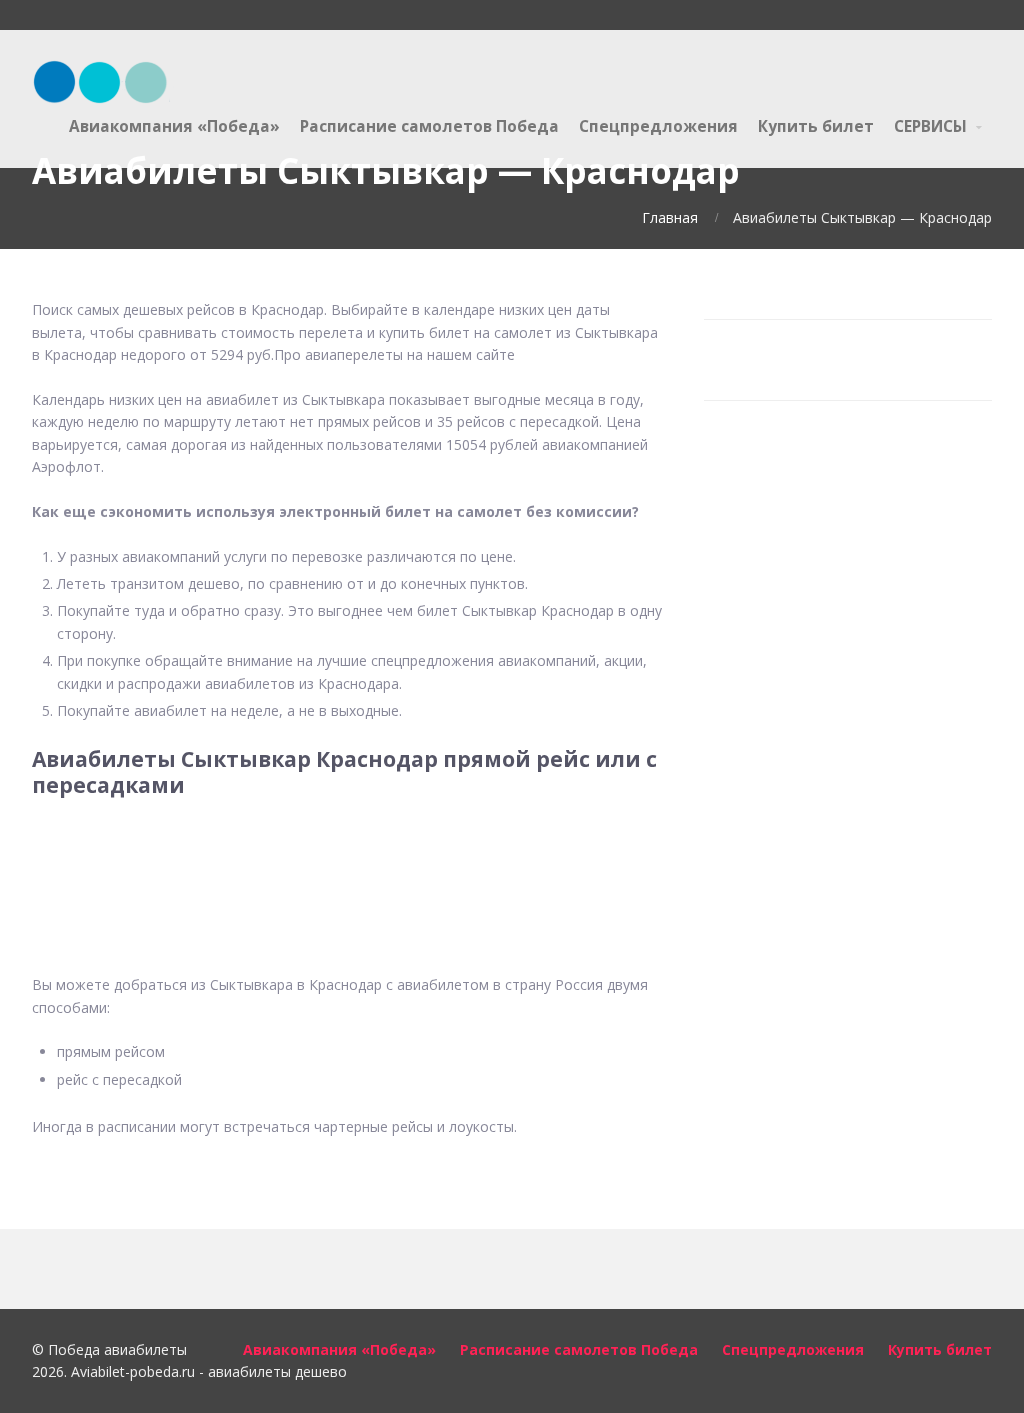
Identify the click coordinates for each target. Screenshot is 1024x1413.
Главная (670, 217)
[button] (349, 860)
